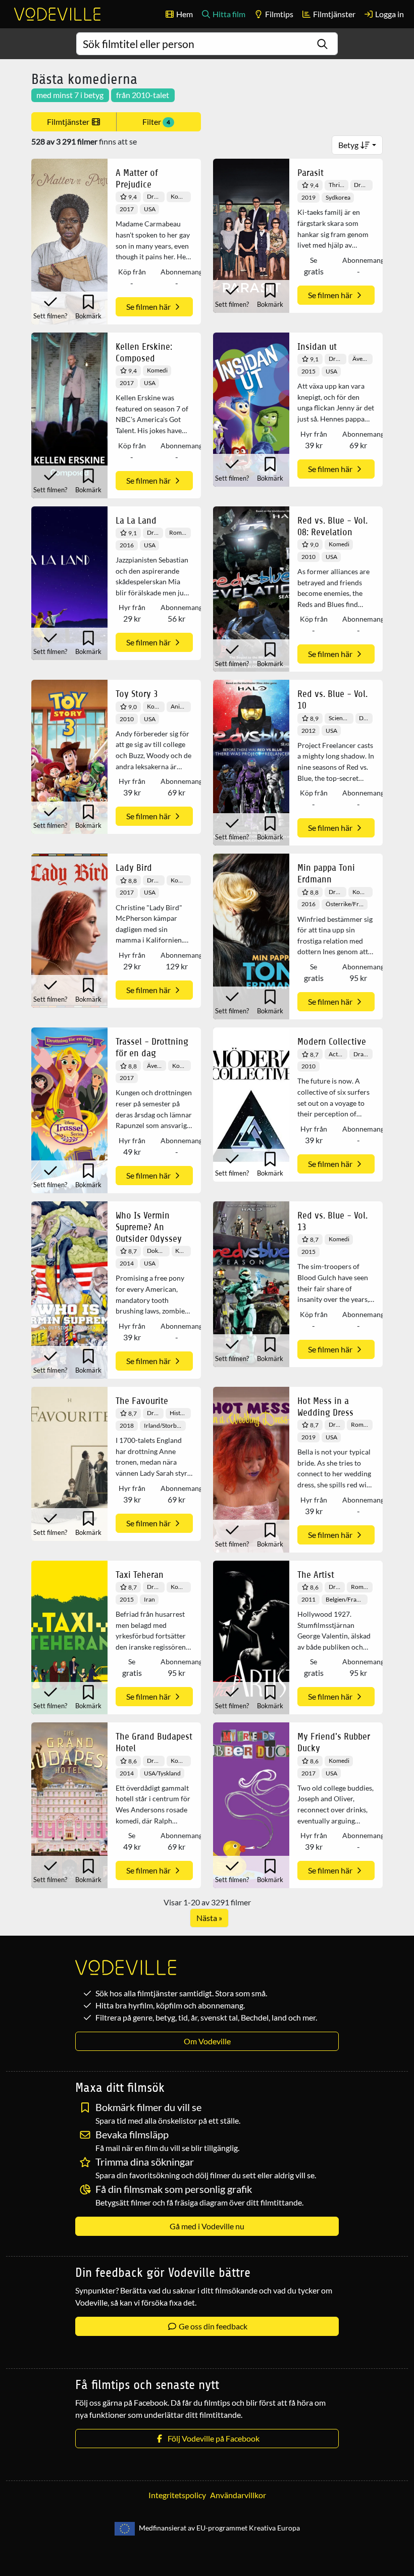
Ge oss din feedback (212, 2326)
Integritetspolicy (177, 2495)
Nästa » (209, 1918)
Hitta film (228, 14)
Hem (184, 14)
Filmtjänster (333, 14)
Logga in (389, 14)
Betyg (349, 145)
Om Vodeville (207, 2041)
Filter (156, 122)
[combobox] (207, 44)
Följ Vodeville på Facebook (212, 2438)
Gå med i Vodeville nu (207, 2226)
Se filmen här (149, 307)
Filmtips (278, 14)
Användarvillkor (238, 2495)
